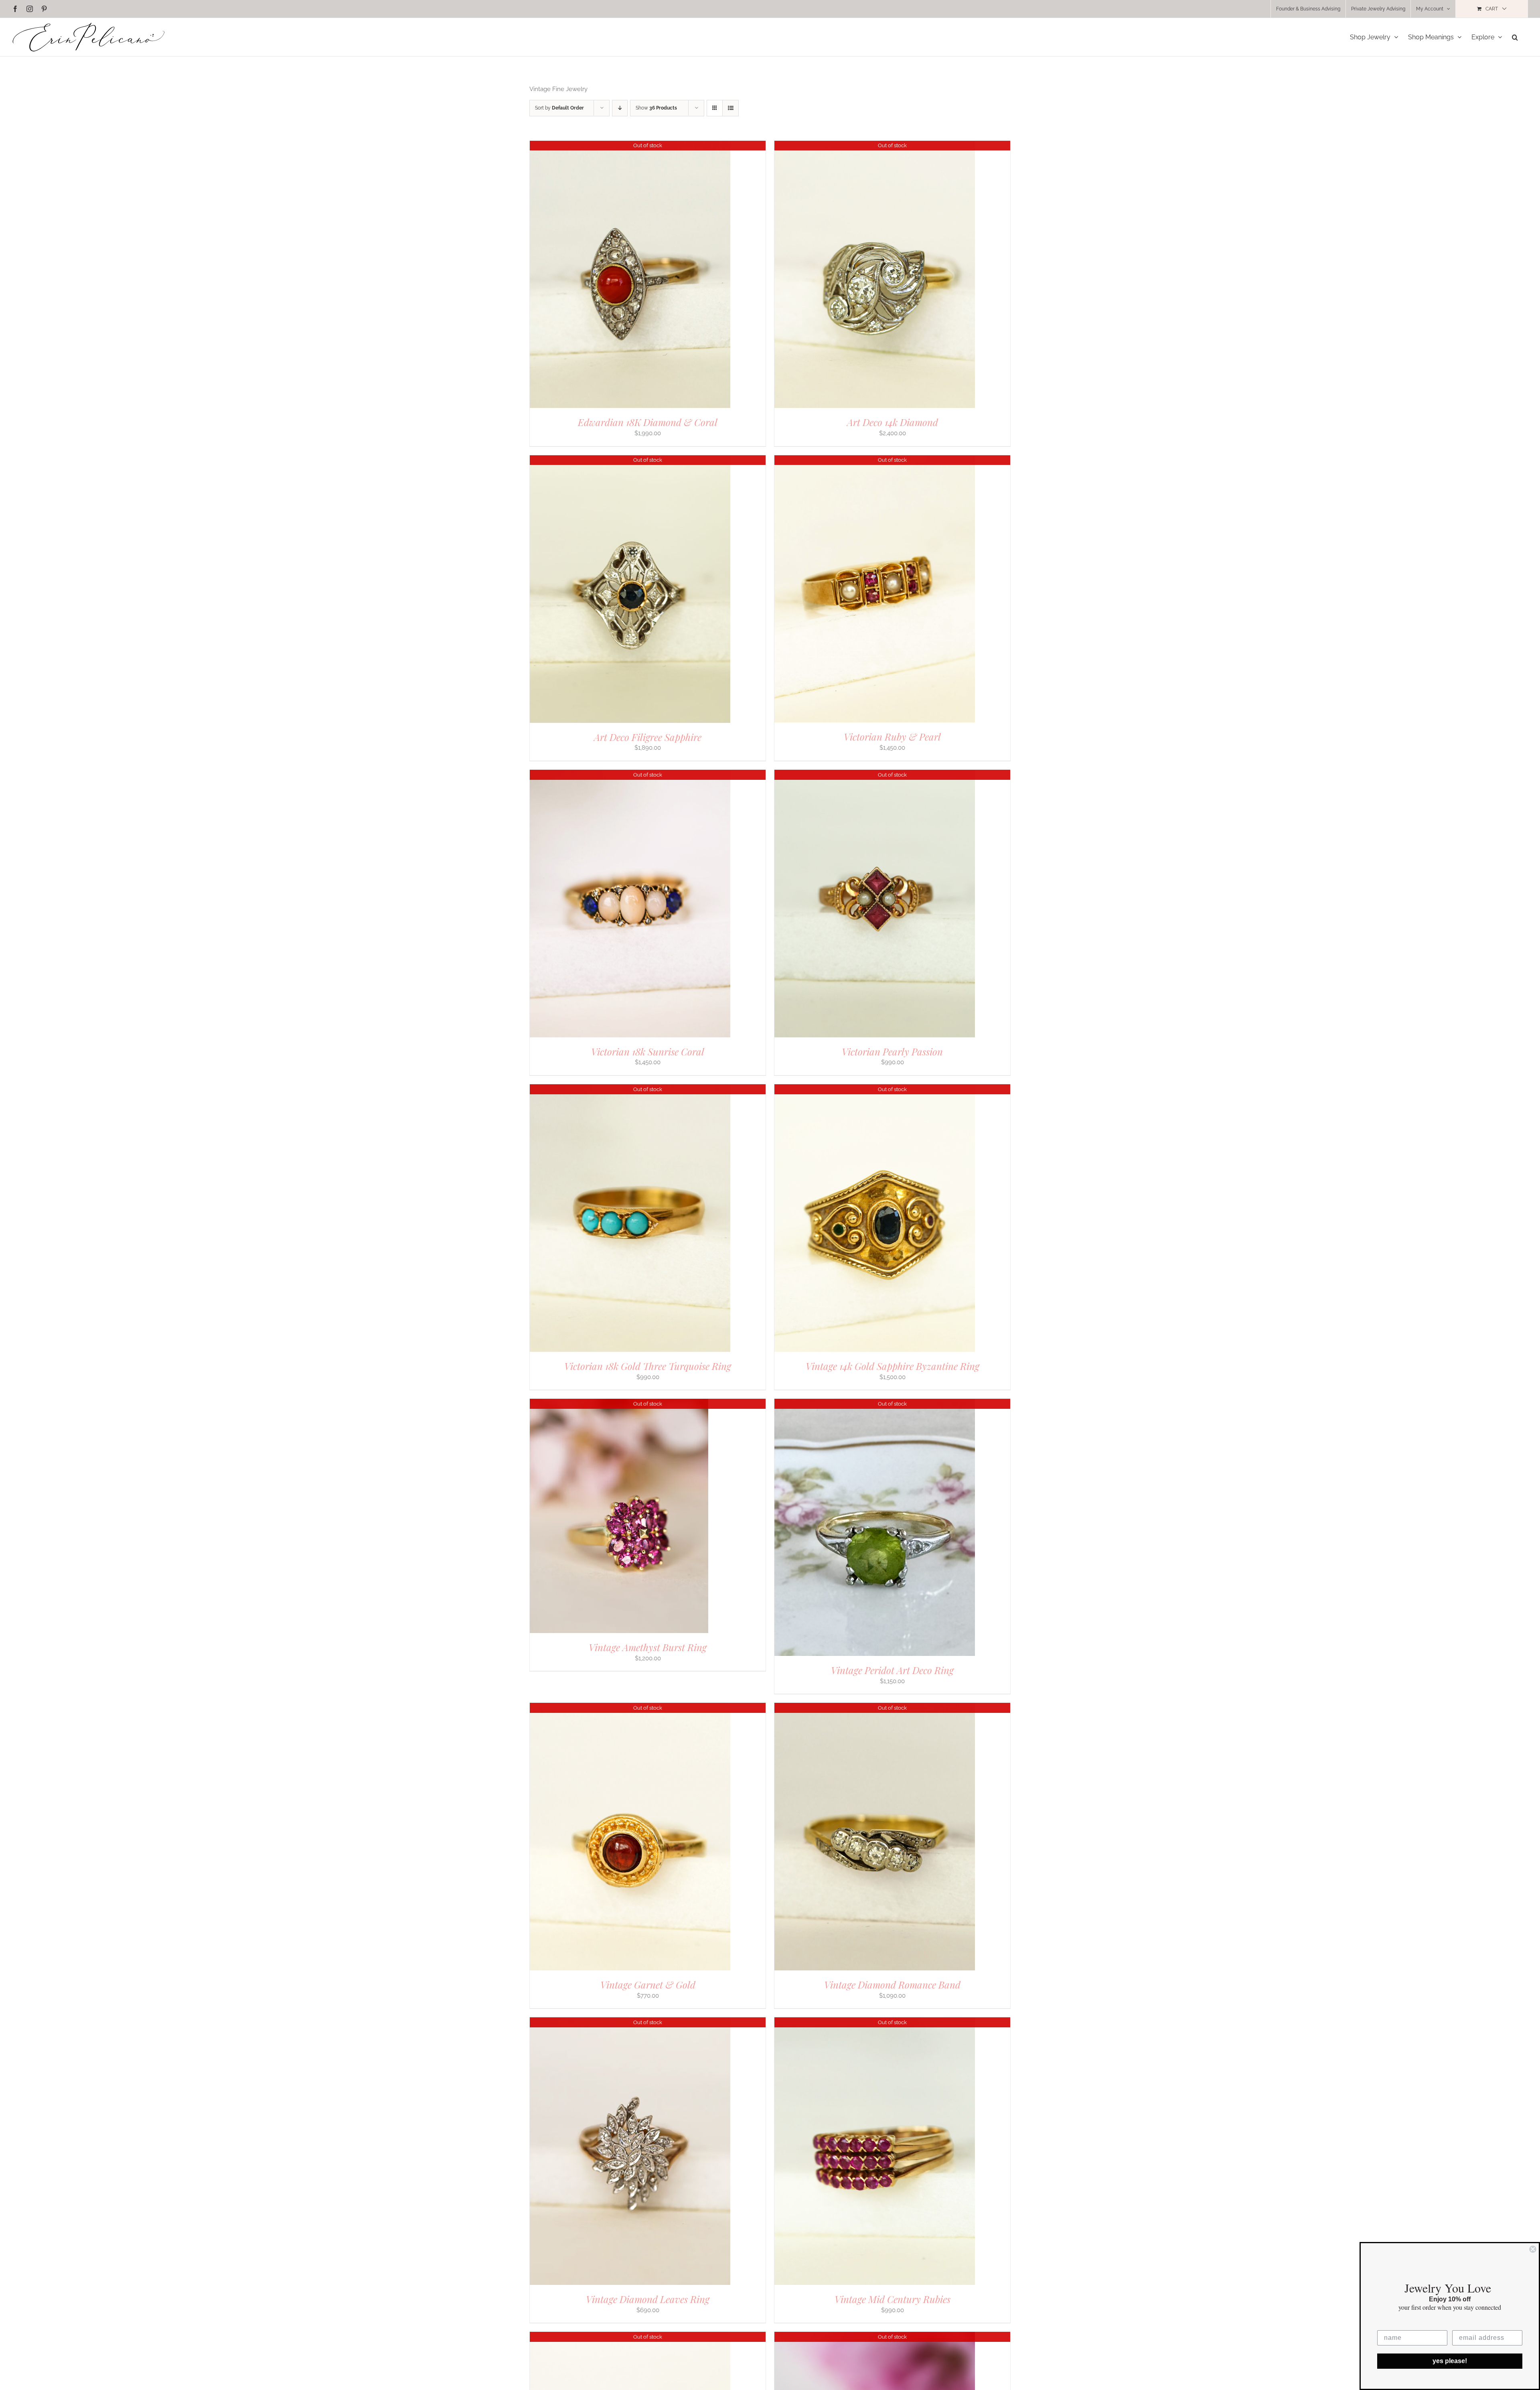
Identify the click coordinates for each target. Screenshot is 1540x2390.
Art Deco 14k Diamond (893, 422)
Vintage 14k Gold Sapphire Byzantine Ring (893, 1366)
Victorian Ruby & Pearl (892, 736)
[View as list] (730, 108)
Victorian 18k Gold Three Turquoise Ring (648, 1366)
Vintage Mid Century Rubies (893, 2299)
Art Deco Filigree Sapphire (648, 737)
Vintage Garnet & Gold (648, 1984)
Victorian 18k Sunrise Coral (648, 1051)
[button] (1515, 37)
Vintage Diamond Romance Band (892, 1984)
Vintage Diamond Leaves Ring (648, 2299)
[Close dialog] (1533, 2249)
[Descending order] (620, 108)
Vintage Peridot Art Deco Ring (892, 1670)
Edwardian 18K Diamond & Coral (648, 422)
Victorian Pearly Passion (892, 1051)
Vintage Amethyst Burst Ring (648, 1647)
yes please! (1450, 2361)
